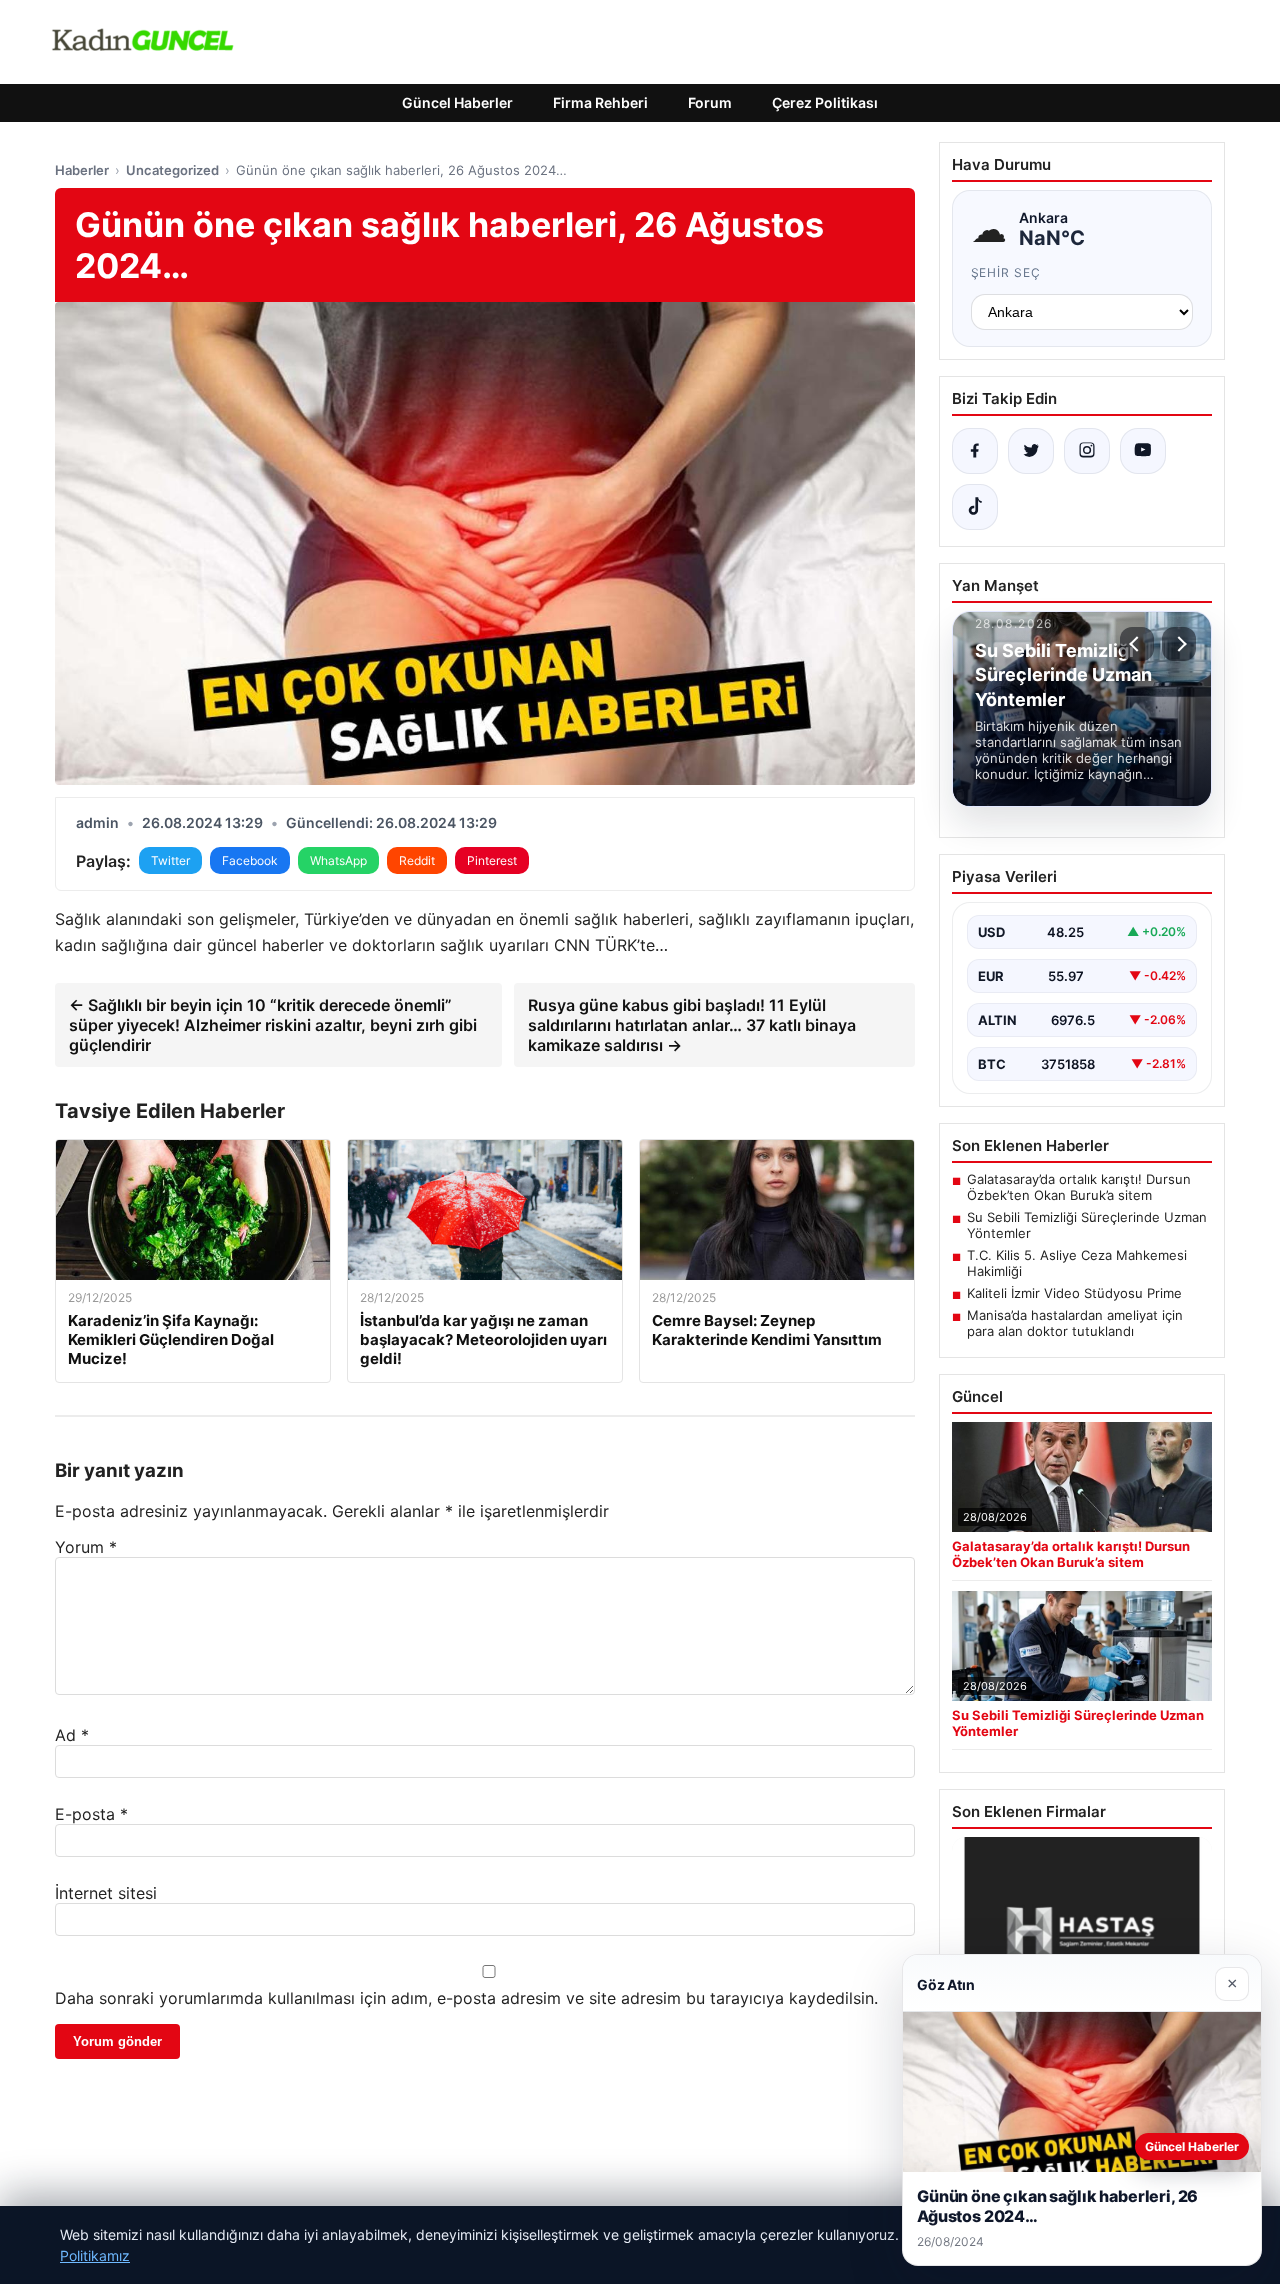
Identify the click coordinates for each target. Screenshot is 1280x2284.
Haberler (82, 170)
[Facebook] (975, 451)
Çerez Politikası (825, 102)
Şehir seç (1006, 272)
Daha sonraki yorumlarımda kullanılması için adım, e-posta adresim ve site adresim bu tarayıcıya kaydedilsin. (466, 1998)
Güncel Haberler (457, 102)
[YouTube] (1143, 451)
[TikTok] (975, 507)
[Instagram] (1087, 451)
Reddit (417, 860)
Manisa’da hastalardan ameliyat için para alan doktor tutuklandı (1075, 1323)
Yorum (86, 1547)
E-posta (91, 1814)
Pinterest (492, 860)
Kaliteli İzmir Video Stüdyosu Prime (1074, 1293)
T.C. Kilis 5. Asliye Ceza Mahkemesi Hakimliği (1077, 1263)
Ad (72, 1735)
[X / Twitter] (1031, 451)
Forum (710, 102)
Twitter (170, 860)
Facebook (250, 860)
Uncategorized (172, 170)
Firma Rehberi (600, 102)
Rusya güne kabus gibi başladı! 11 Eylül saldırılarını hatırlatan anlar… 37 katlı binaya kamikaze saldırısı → (692, 1025)
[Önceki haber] (1137, 644)
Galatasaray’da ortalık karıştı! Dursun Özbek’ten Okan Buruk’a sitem (1079, 1187)
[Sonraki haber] (1179, 644)
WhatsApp (338, 860)
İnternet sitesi (106, 1893)
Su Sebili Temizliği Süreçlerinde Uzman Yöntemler (1087, 1225)
